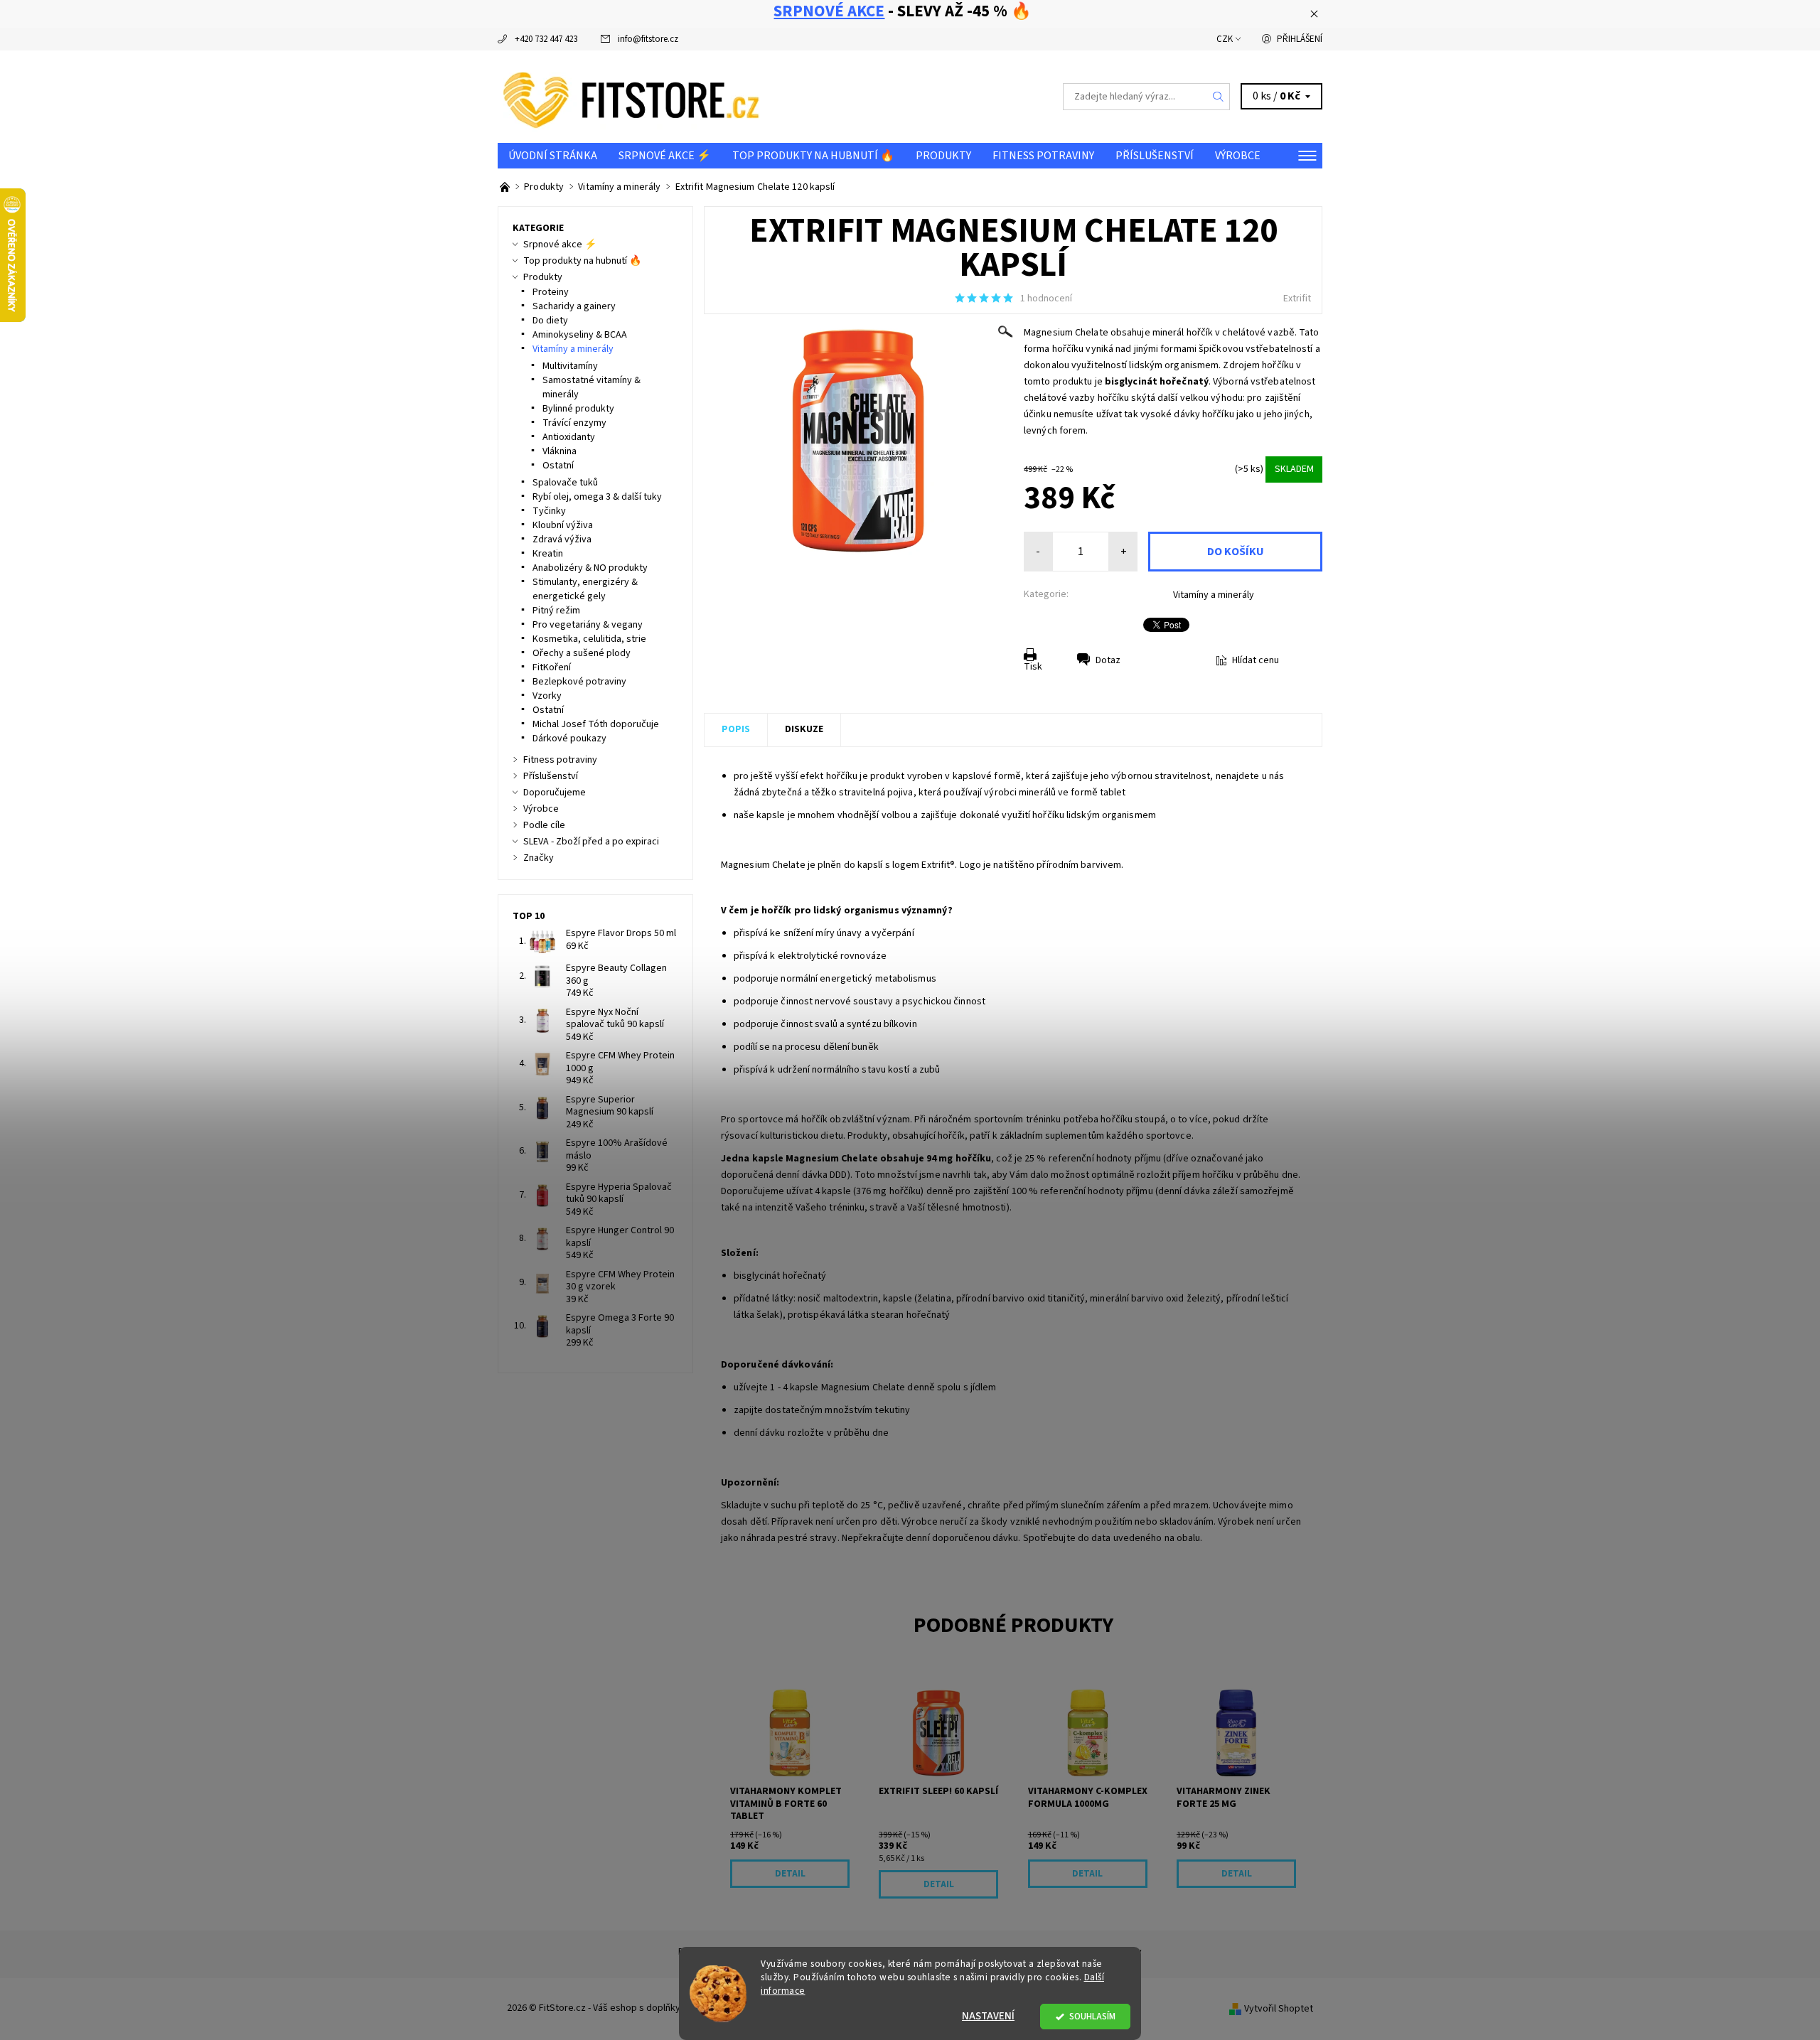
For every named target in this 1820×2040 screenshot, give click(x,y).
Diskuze (804, 729)
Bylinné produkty (578, 409)
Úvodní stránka (553, 156)
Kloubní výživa (563, 525)
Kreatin (548, 554)
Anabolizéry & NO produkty (590, 568)
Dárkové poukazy (569, 739)
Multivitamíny (570, 366)
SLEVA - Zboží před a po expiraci (591, 842)
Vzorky (547, 696)
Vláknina (560, 451)
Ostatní (558, 466)
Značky (539, 858)
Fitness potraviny (1043, 156)
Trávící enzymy (574, 423)
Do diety (550, 321)
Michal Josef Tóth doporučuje (596, 724)
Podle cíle (544, 825)
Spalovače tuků (565, 483)
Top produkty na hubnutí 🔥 (813, 156)
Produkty (943, 156)
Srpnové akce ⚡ (665, 156)
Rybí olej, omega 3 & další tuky (597, 497)
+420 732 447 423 (546, 39)
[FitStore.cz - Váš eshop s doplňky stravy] (631, 96)
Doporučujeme (555, 793)
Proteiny (551, 292)
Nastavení (988, 2016)
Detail (790, 1874)
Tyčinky (549, 511)
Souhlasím (1092, 2016)
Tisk (1033, 667)
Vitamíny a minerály (1214, 595)
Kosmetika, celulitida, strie (589, 639)
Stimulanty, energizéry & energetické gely (585, 589)
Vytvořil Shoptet (1279, 2009)
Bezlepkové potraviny (579, 682)
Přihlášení (1300, 39)
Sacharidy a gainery (574, 306)
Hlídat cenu (1256, 660)
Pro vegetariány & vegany (588, 625)
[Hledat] (1219, 97)
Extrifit (1297, 299)
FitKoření (552, 667)
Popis (736, 729)
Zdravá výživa (562, 539)
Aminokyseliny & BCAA (580, 335)
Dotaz (1108, 660)
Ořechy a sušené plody (582, 653)
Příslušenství (1155, 156)
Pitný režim (556, 611)
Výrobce (1238, 156)
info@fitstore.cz (648, 39)
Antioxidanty (569, 437)
